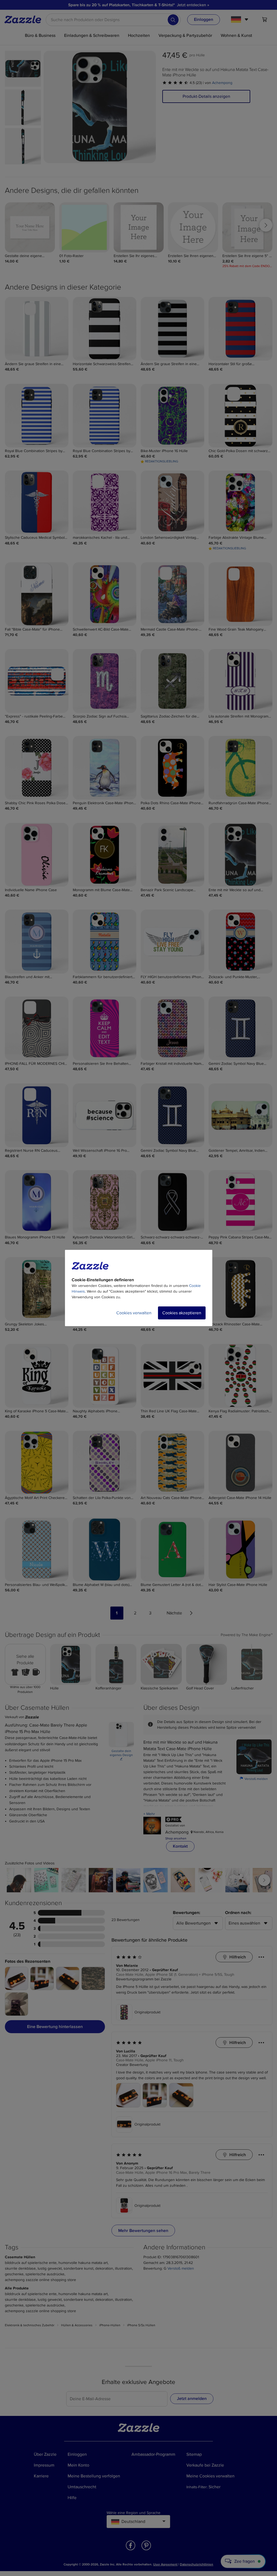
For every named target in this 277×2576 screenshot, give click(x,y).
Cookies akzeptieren (182, 1313)
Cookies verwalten (134, 1313)
